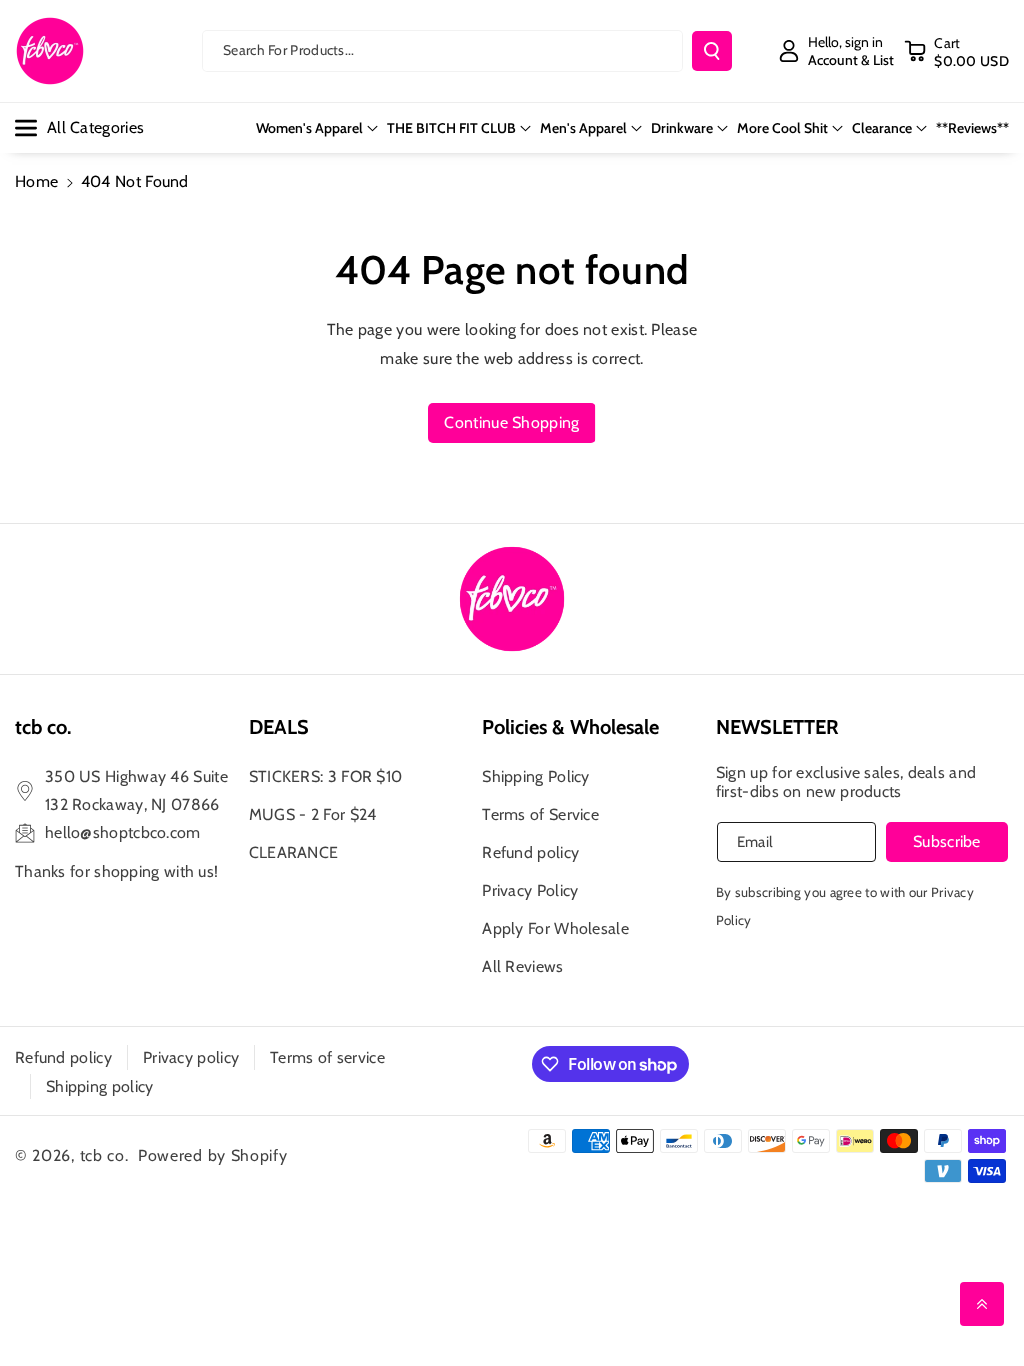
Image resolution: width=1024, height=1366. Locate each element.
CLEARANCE (294, 852)
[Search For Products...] (712, 51)
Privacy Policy (530, 890)
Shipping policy (100, 1086)
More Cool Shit (782, 128)
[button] (956, 51)
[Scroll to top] (982, 1304)
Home (36, 181)
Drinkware (682, 128)
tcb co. (104, 1155)
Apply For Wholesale (555, 928)
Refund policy (530, 852)
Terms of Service (540, 814)
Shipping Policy (536, 776)
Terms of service (327, 1057)
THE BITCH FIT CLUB (451, 128)
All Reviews (522, 966)
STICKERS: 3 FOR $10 (326, 776)
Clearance (882, 128)
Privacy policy (191, 1057)
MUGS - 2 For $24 (313, 814)
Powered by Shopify (213, 1155)
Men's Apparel (583, 128)
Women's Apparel (309, 128)
